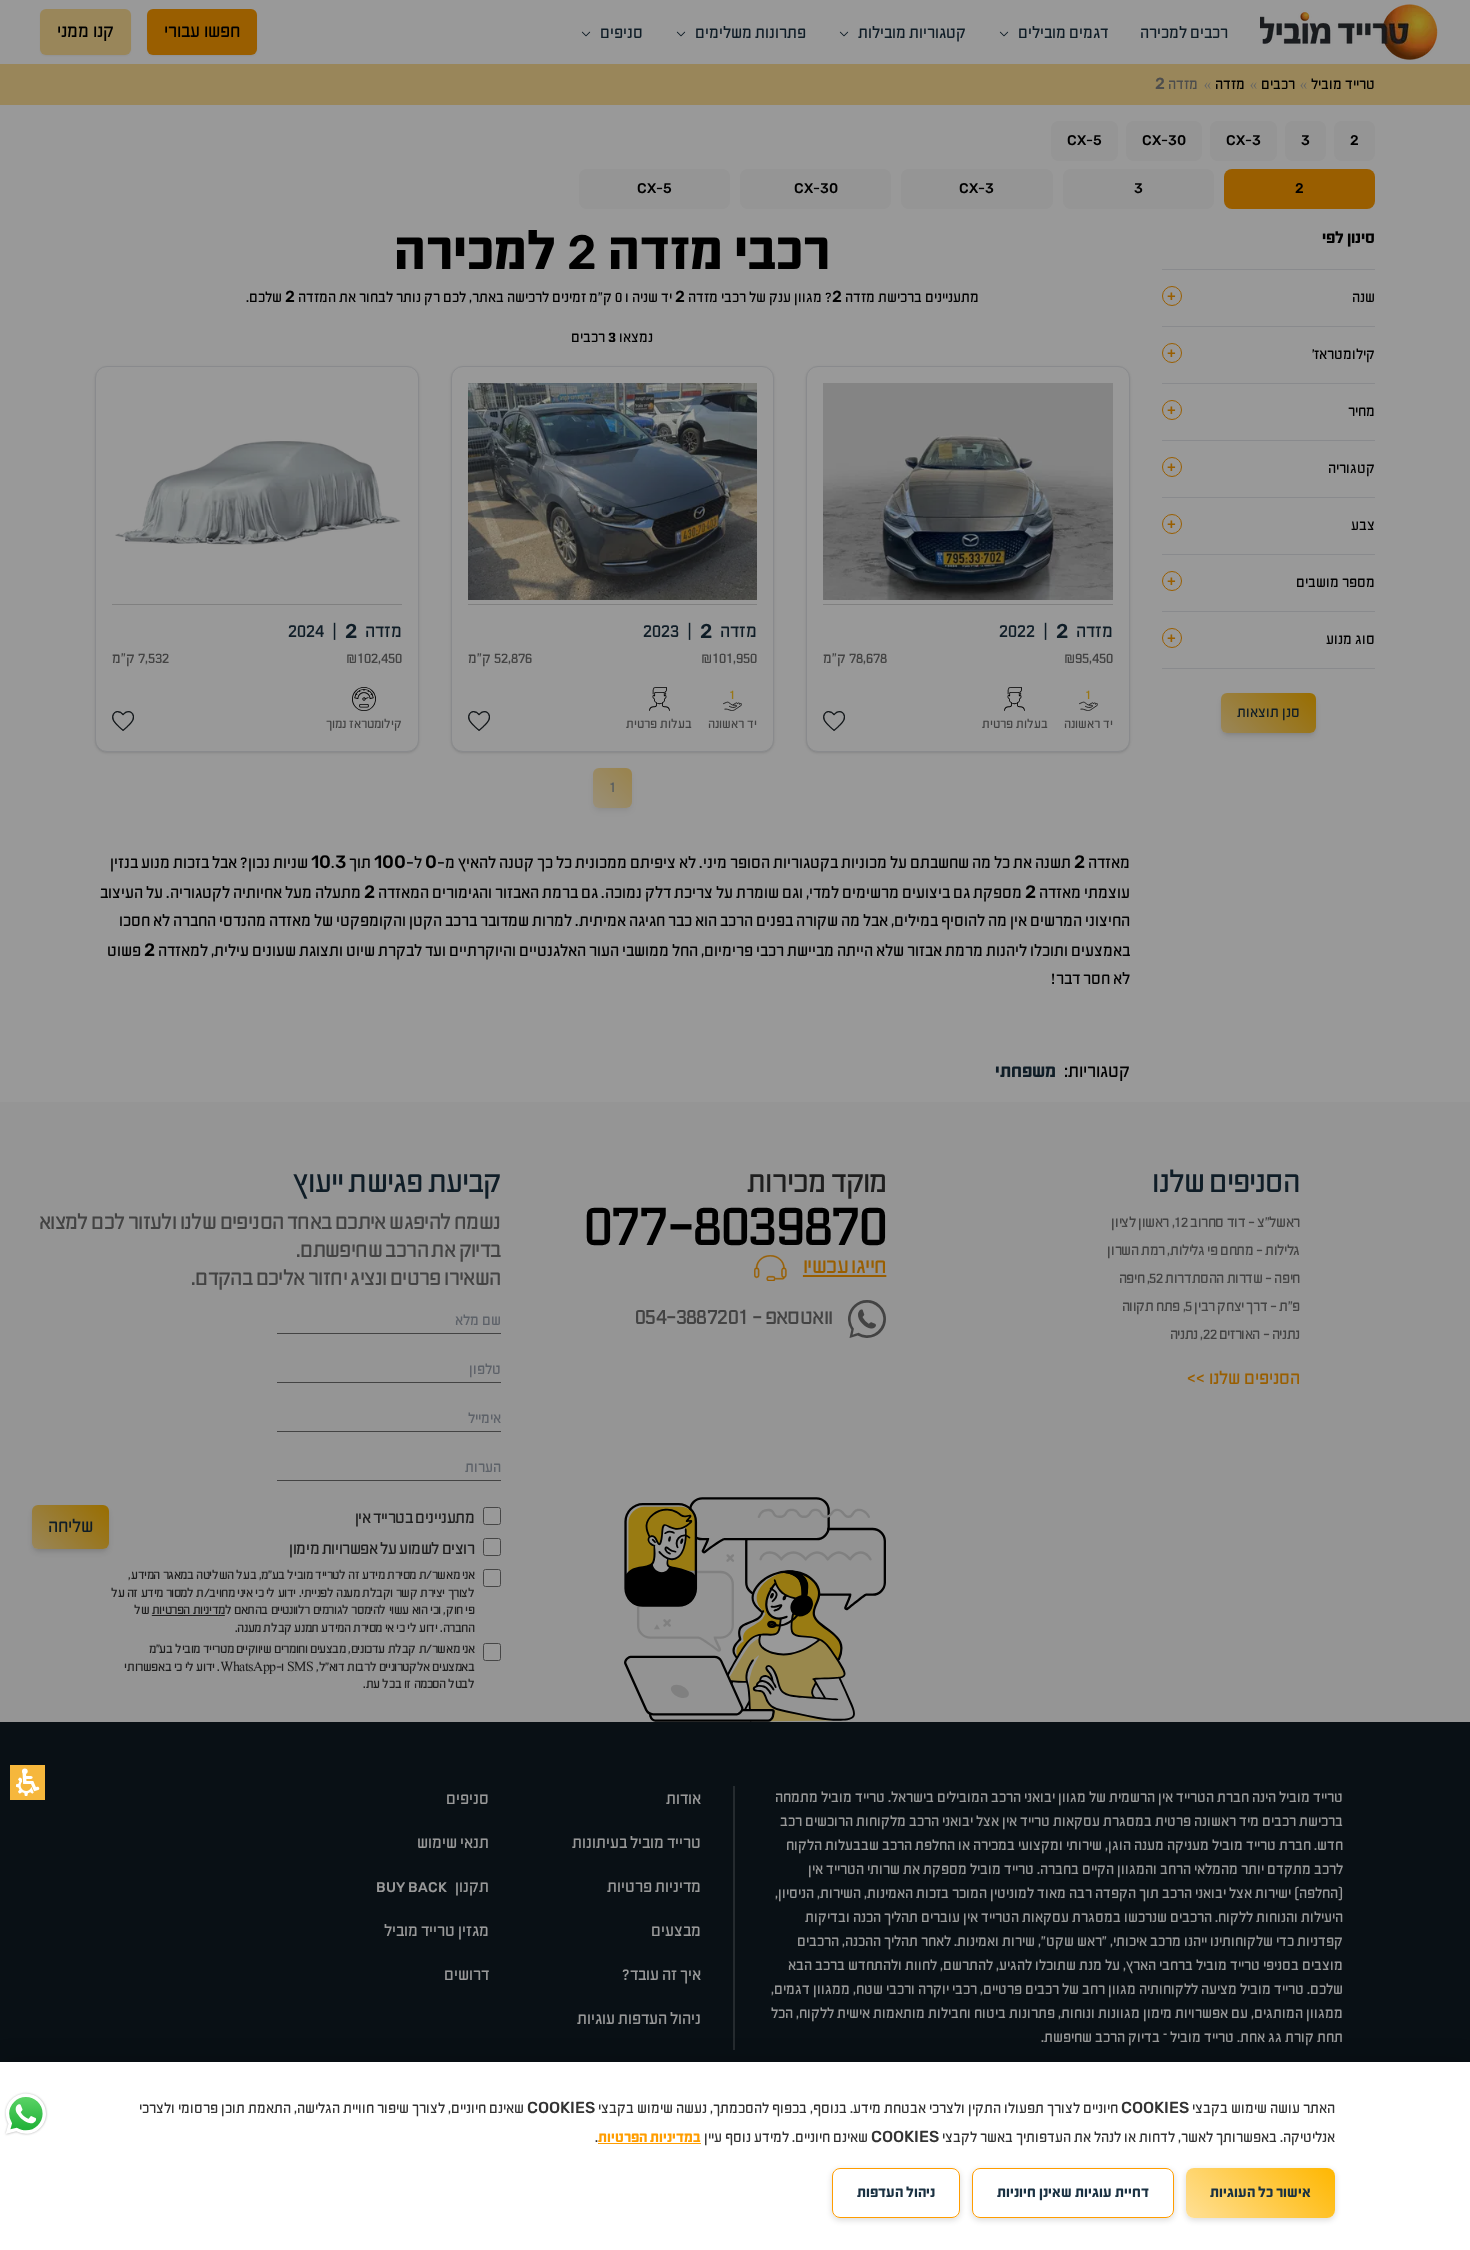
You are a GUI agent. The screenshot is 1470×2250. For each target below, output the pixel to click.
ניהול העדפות (896, 2193)
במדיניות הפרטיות (649, 2138)
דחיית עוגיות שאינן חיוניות (1073, 2193)
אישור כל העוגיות (1260, 2193)
